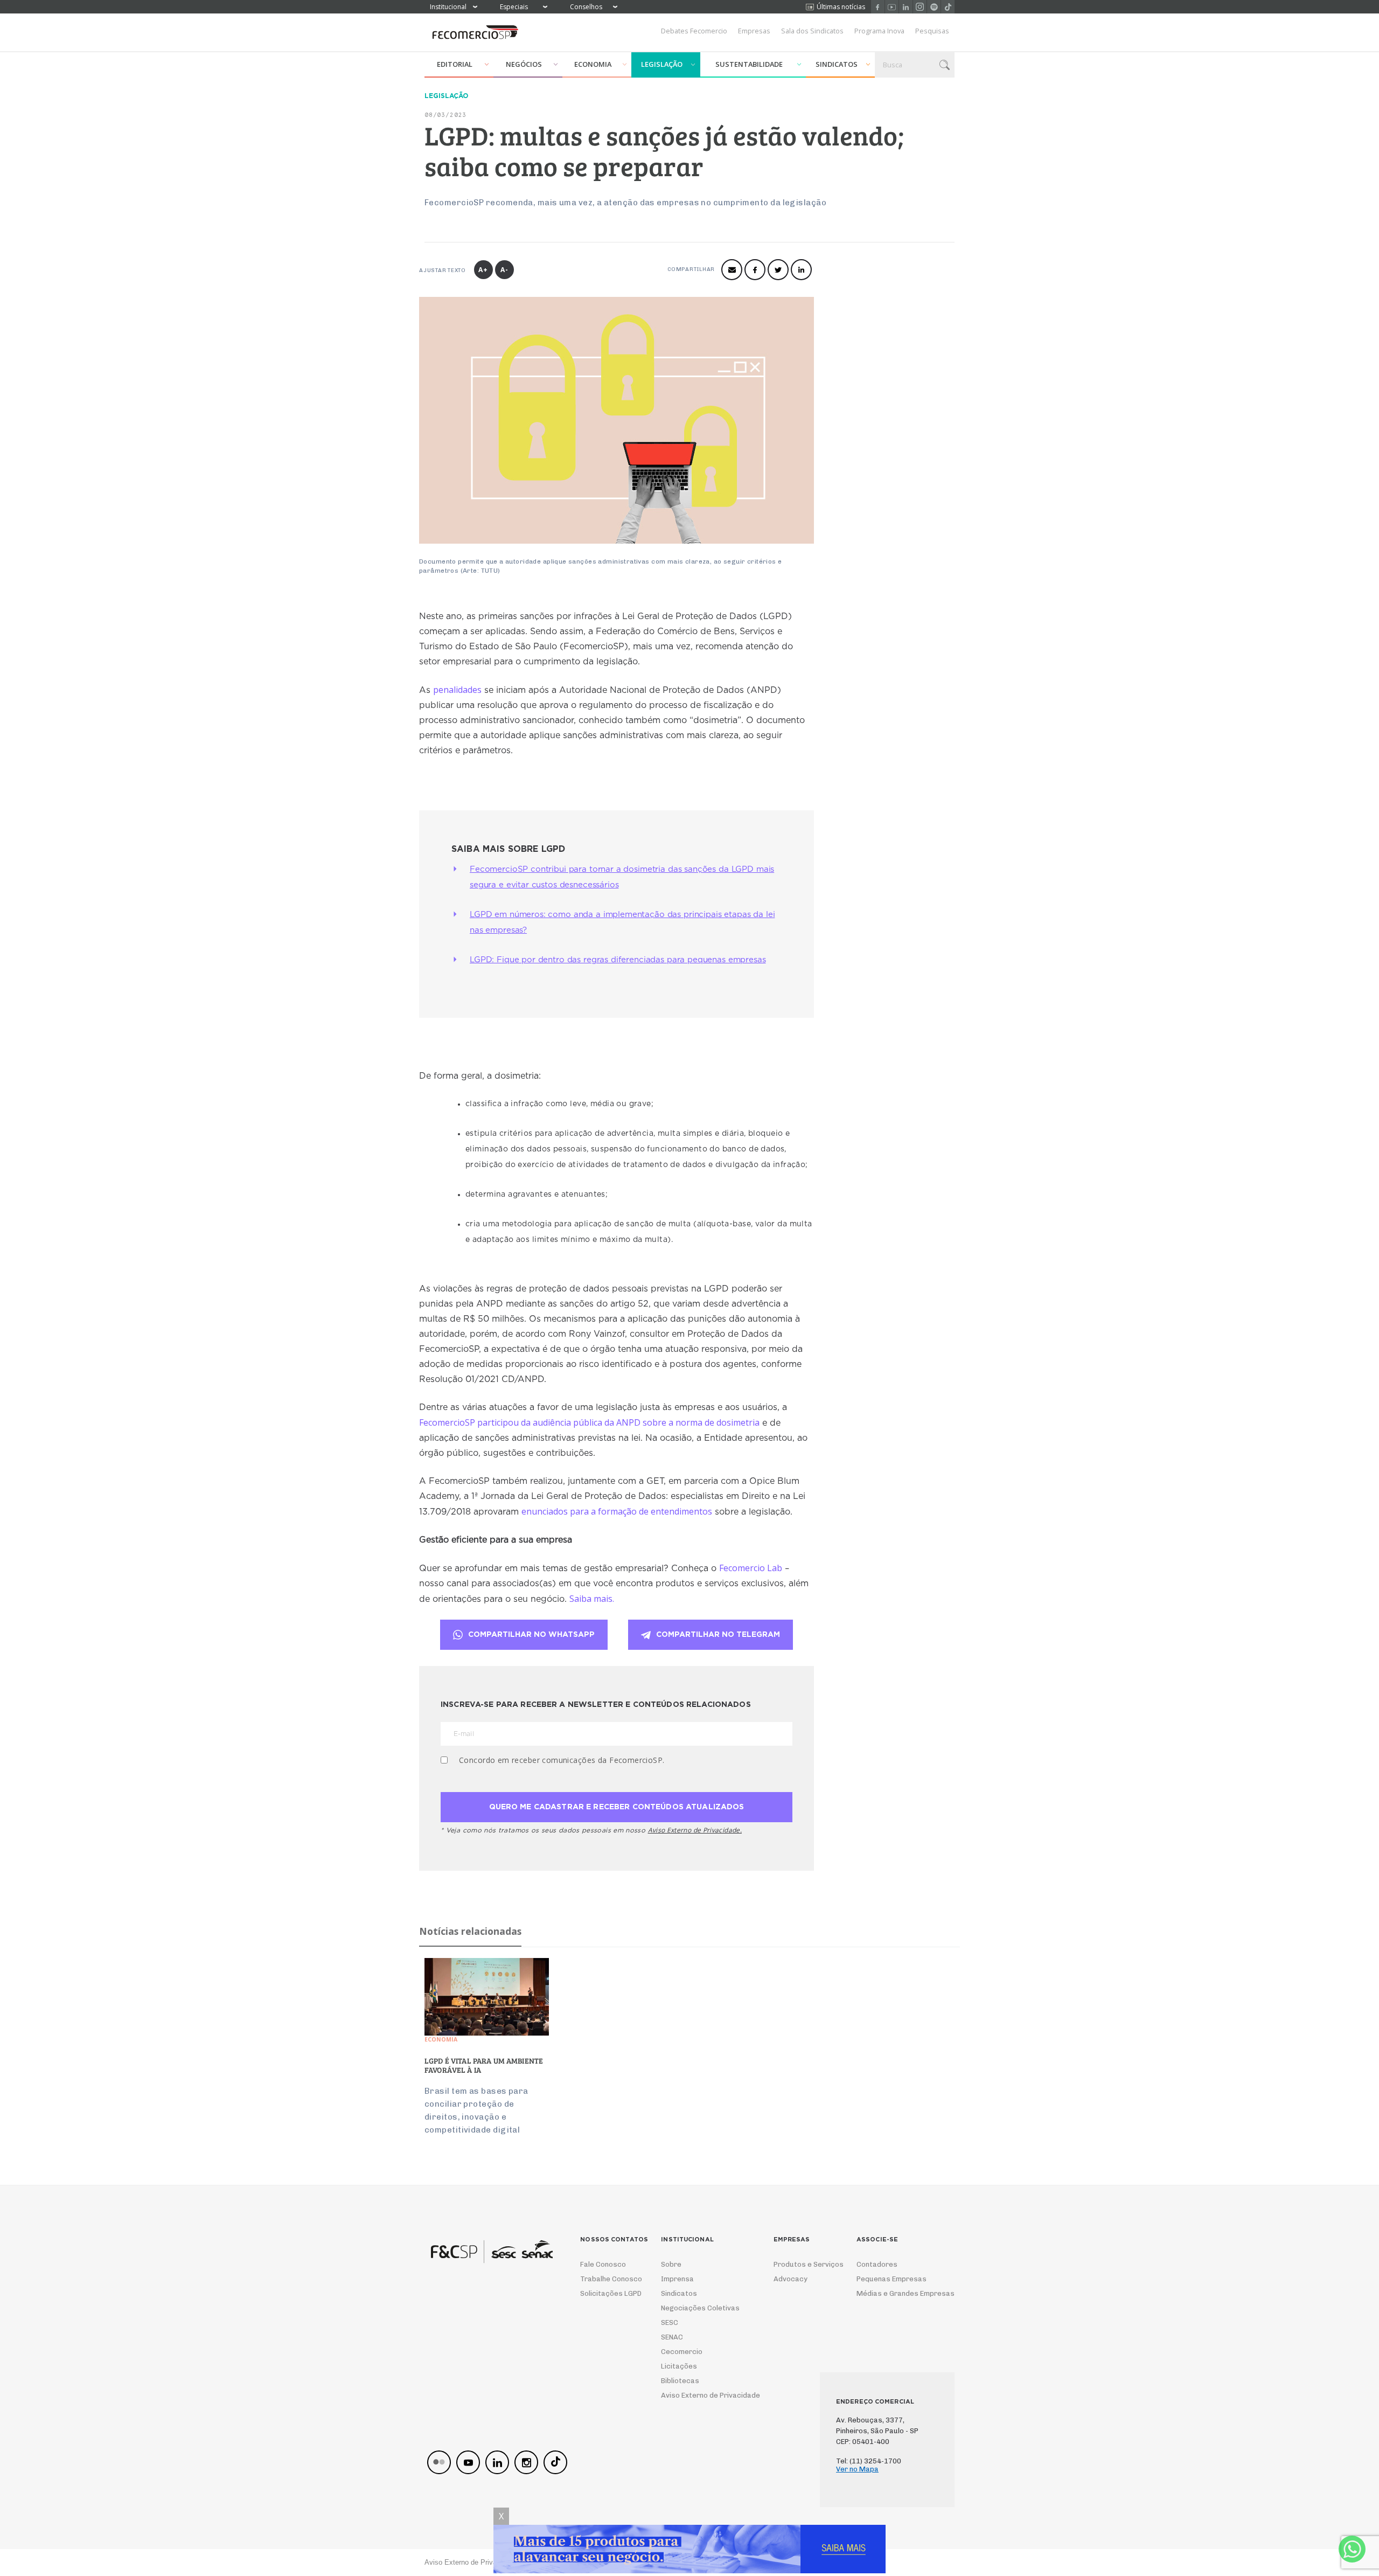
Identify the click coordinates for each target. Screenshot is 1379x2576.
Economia (593, 64)
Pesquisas (932, 31)
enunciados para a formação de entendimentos (617, 1511)
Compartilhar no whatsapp (531, 1635)
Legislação (662, 64)
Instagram (920, 7)
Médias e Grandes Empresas (896, 2293)
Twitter (778, 270)
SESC (670, 2322)
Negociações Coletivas (700, 2308)
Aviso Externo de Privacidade (701, 2395)
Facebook (878, 7)
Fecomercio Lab (751, 1568)
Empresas (754, 31)
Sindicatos (837, 64)
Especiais (514, 7)
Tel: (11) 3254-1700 (869, 2461)
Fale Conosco (603, 2264)
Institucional (448, 7)
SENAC (672, 2337)
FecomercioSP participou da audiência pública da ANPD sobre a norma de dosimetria (589, 1422)
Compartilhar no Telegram (718, 1635)
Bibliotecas (680, 2381)
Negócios (524, 64)
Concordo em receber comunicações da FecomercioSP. (562, 1760)
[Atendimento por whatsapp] (1352, 2549)
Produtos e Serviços (802, 2264)
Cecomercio (682, 2352)
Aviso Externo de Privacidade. (695, 1830)
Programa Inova (879, 31)
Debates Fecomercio (694, 31)
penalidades (457, 690)
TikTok (948, 7)
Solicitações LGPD (607, 2293)
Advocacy (791, 2279)
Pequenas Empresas (892, 2279)
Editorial (455, 64)
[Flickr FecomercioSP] (439, 2462)
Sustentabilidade (749, 64)
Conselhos (586, 7)
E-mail (732, 270)
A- (504, 270)
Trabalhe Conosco (607, 2279)
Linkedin (906, 7)
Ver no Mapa (857, 2469)
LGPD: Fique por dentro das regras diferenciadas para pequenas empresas (618, 960)
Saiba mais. (592, 1599)
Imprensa (677, 2279)
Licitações (679, 2366)
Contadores (877, 2264)
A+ (483, 270)
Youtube (892, 7)
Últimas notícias (841, 7)
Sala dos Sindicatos (812, 31)
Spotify (934, 7)
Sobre (671, 2264)
